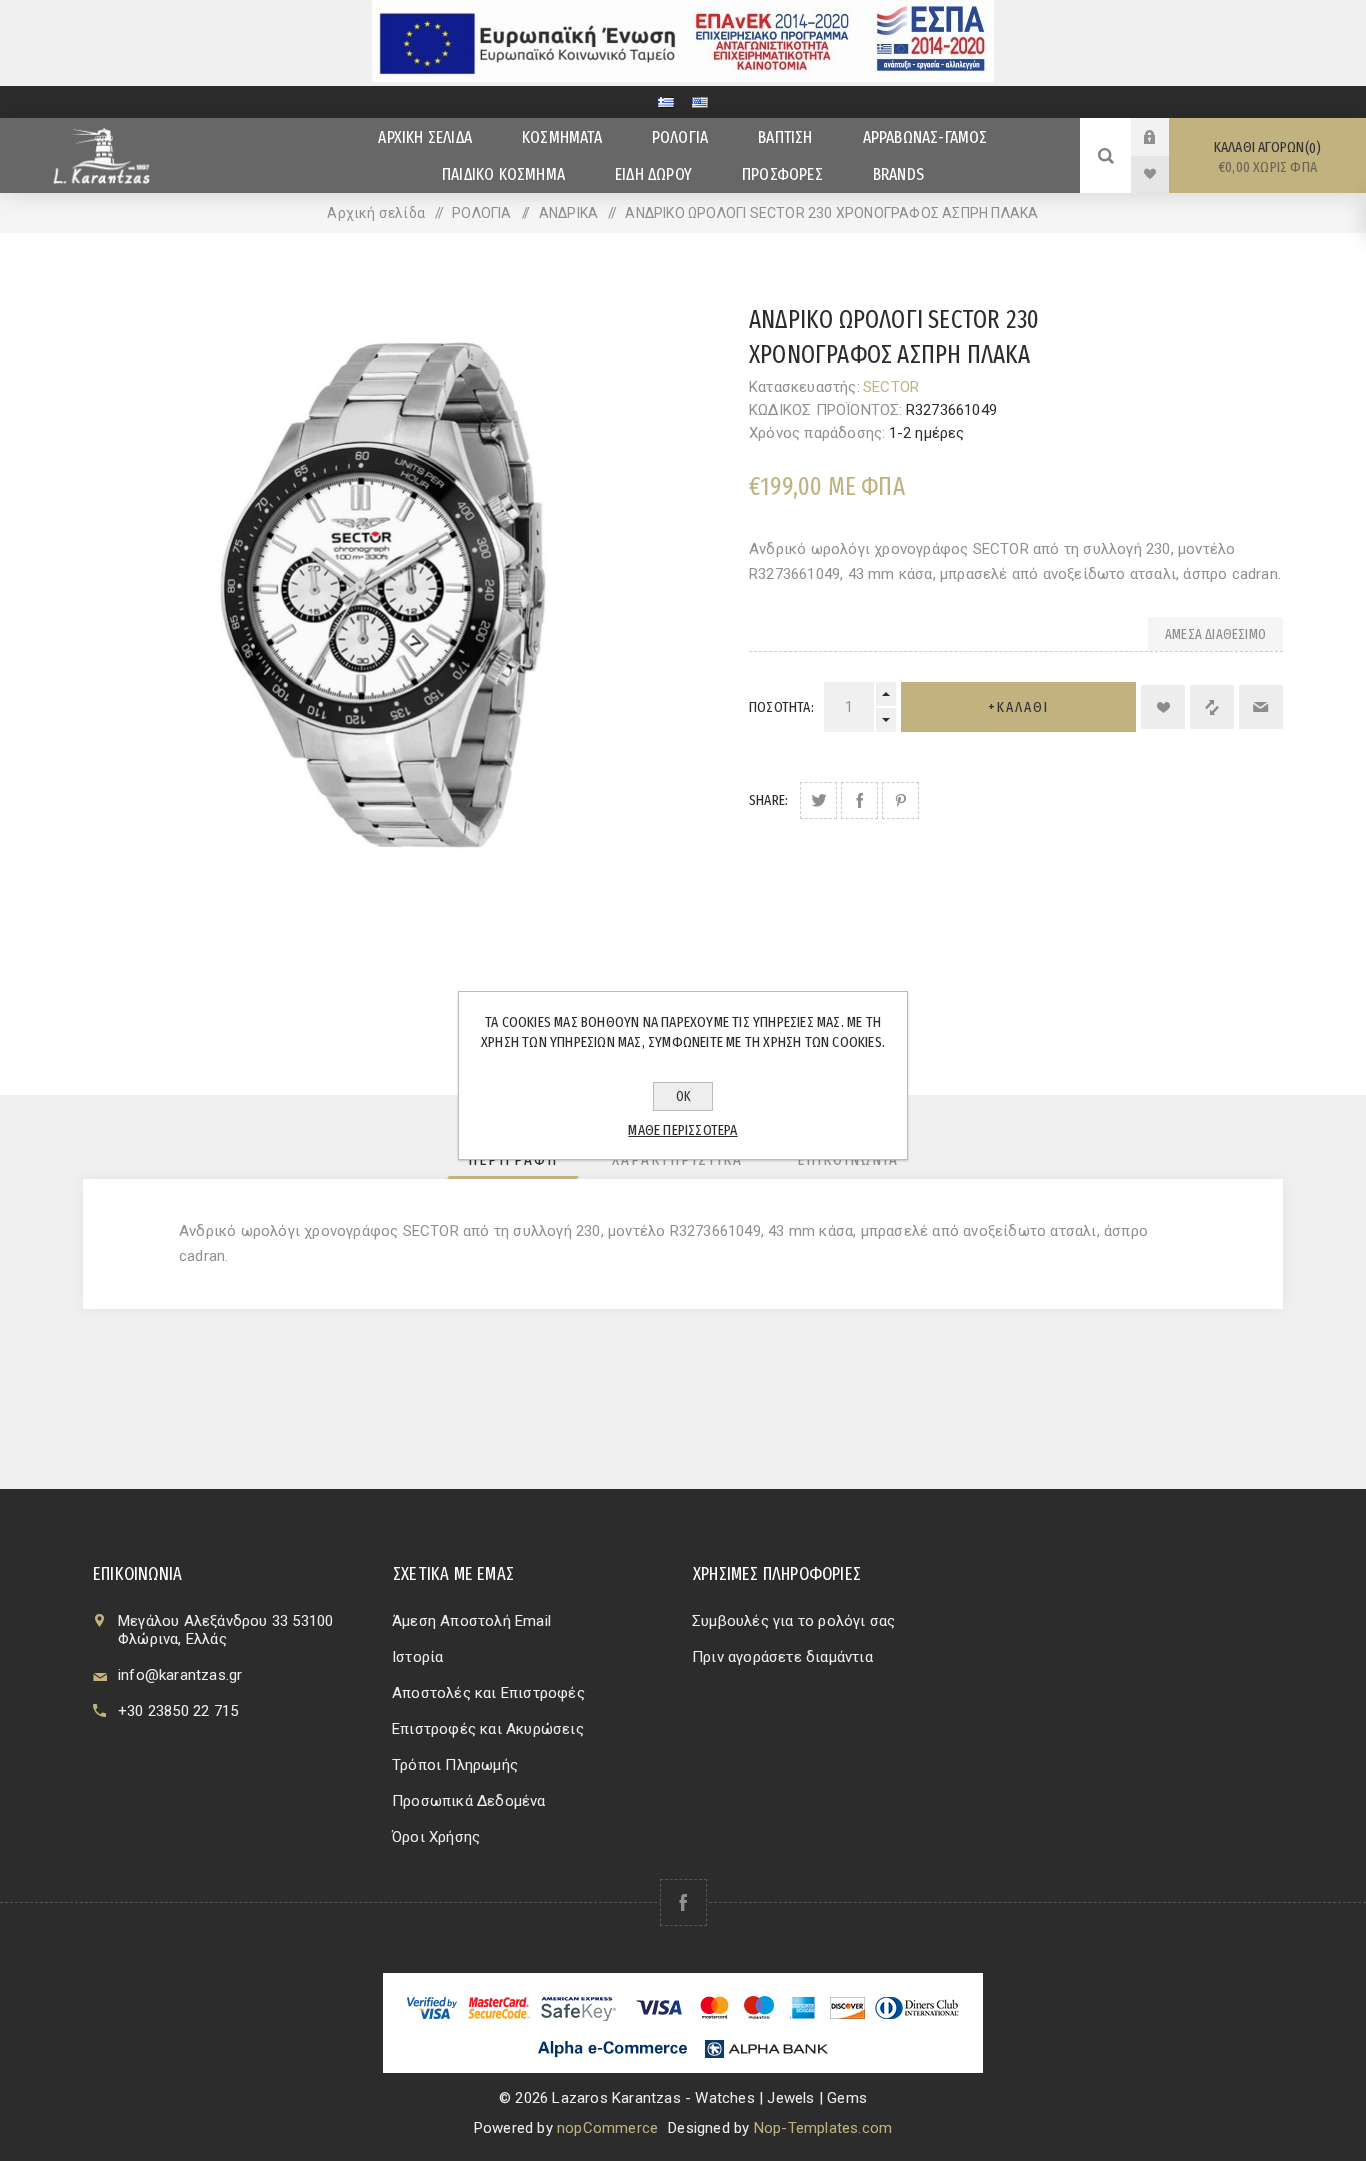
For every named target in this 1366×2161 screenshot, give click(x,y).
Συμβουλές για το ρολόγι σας (793, 1621)
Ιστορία (417, 1657)
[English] (700, 102)
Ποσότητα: (781, 707)
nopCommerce (607, 2128)
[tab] (513, 1159)
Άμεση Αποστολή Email (471, 1621)
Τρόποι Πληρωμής (455, 1765)
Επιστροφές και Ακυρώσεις (488, 1729)
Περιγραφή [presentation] (513, 1159)
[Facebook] (683, 1902)
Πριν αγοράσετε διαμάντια (782, 1657)
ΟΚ (683, 1096)
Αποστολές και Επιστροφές (488, 1693)
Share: (768, 800)
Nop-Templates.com (823, 2128)
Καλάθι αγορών (1265, 157)
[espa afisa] (683, 77)
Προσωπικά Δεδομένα (469, 1801)
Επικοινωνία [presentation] (848, 1159)
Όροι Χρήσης (436, 1837)
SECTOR (891, 387)
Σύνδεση (1165, 137)
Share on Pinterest (900, 800)
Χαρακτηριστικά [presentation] (677, 1159)
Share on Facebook (859, 800)
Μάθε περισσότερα (682, 1130)
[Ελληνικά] (666, 102)
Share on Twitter (818, 800)
